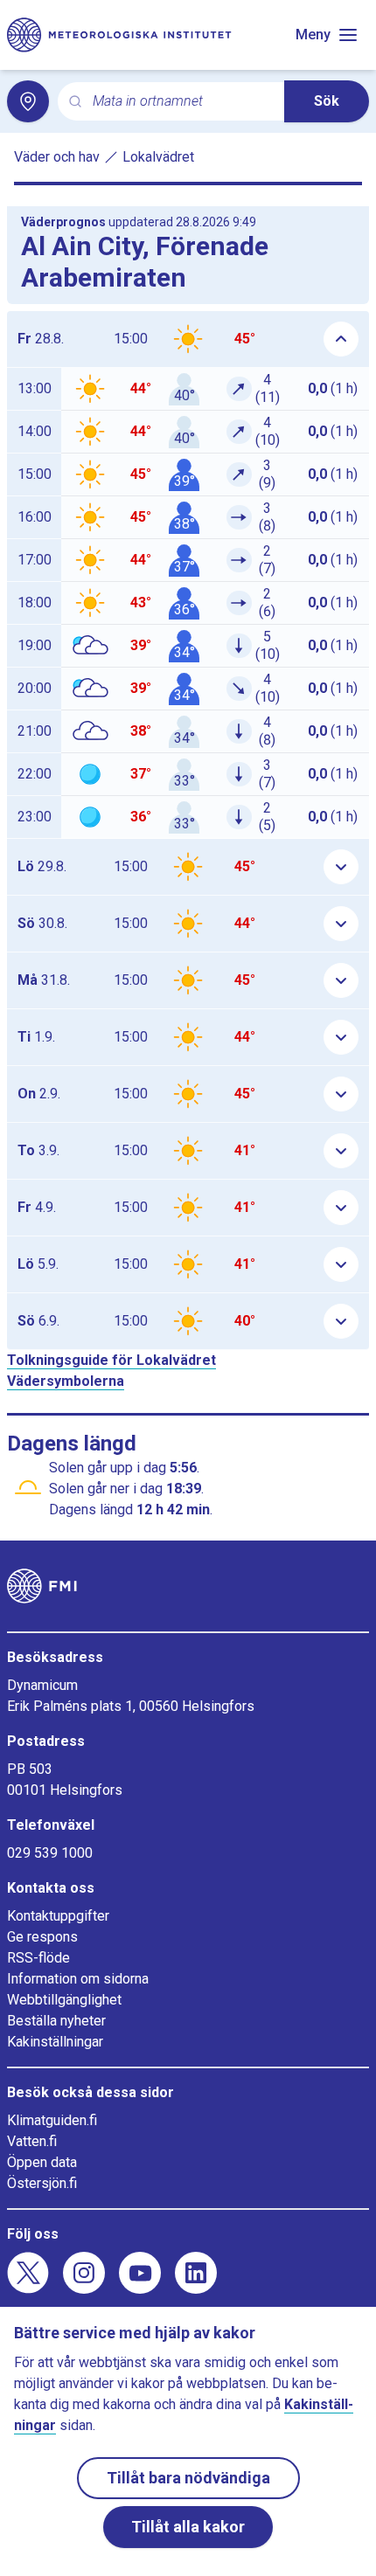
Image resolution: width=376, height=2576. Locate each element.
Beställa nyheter (56, 2021)
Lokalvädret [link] (158, 157)
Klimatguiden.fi (52, 2120)
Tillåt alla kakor (188, 2527)
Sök (327, 101)
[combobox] (181, 102)
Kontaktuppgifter (58, 1916)
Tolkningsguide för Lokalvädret (111, 1360)
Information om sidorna (78, 1979)
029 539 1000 (50, 1853)
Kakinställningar (55, 2042)
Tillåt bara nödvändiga (188, 2478)
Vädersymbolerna (66, 1381)
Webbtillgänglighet (64, 2000)
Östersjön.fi (42, 2183)
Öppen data (42, 2162)
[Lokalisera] (28, 101)
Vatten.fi (32, 2141)
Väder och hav (57, 157)
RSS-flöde (38, 1958)
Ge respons (42, 1937)
